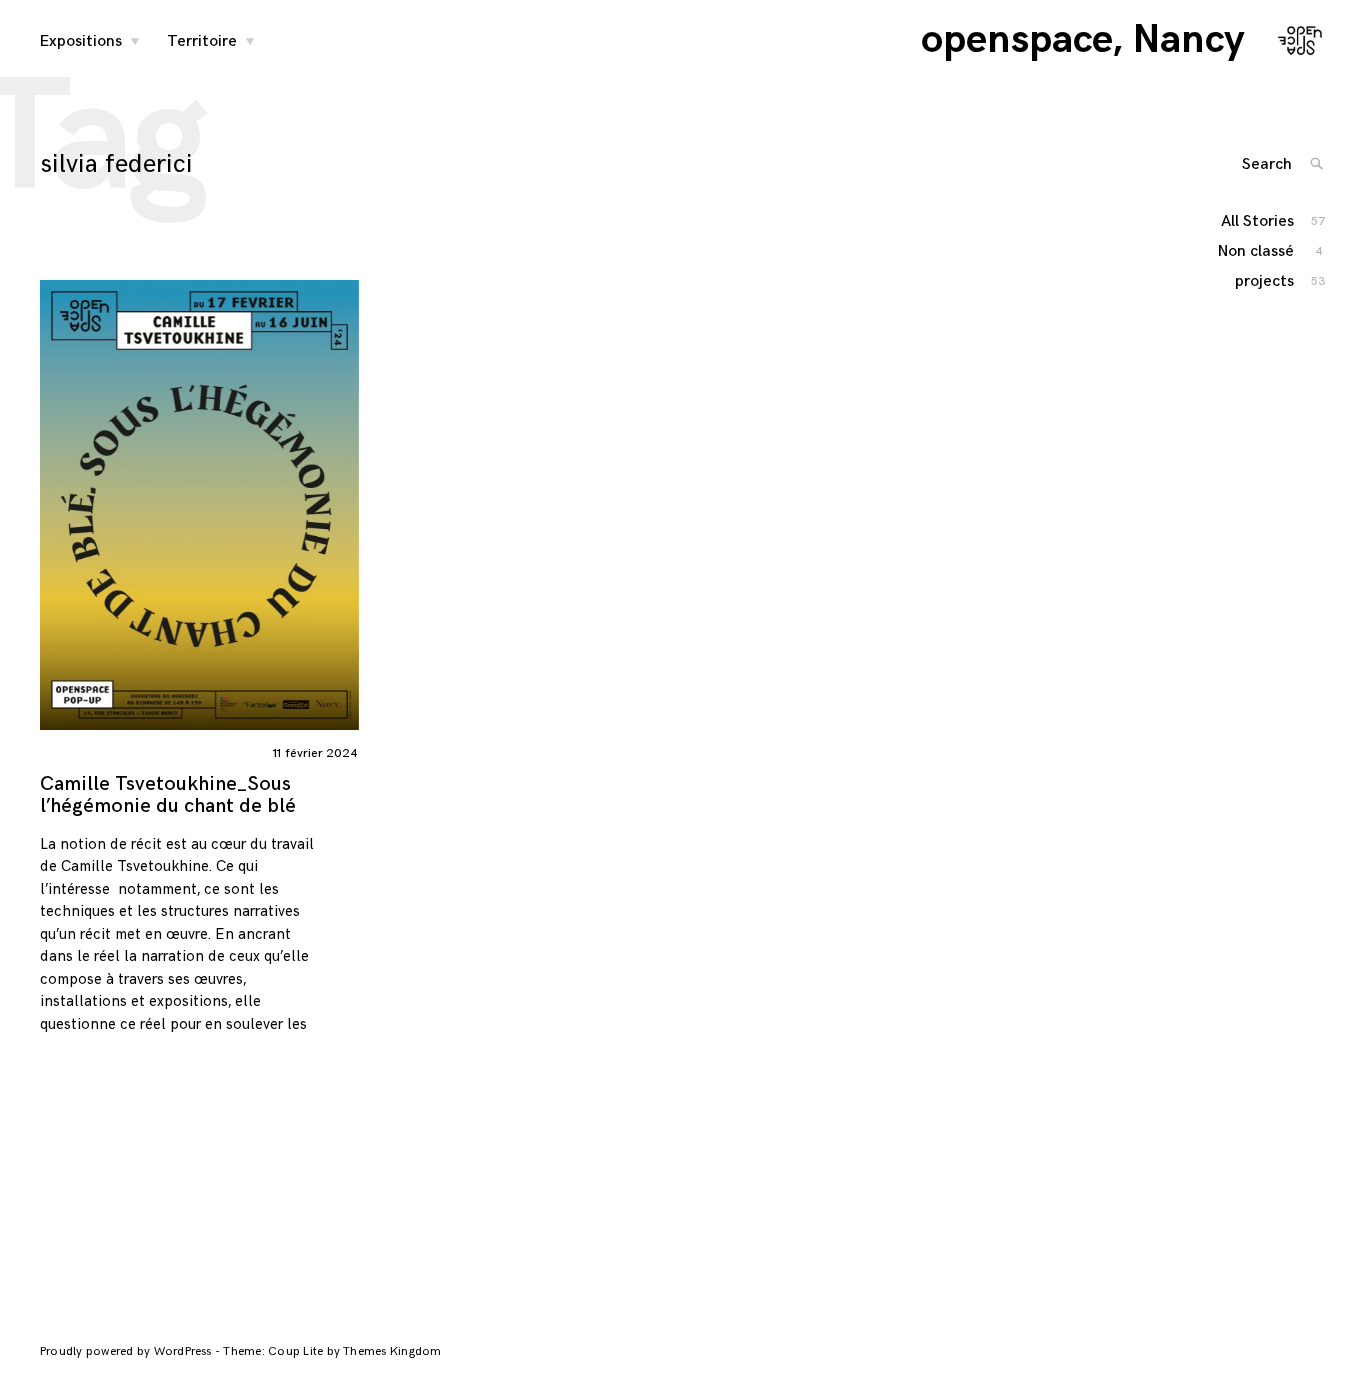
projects (1265, 281)
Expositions (81, 41)
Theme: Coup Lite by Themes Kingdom (332, 1351)
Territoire (202, 41)
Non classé (1257, 251)
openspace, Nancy (1083, 40)
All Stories (1258, 221)
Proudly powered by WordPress (127, 1351)
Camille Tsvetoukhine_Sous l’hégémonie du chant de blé (168, 795)
